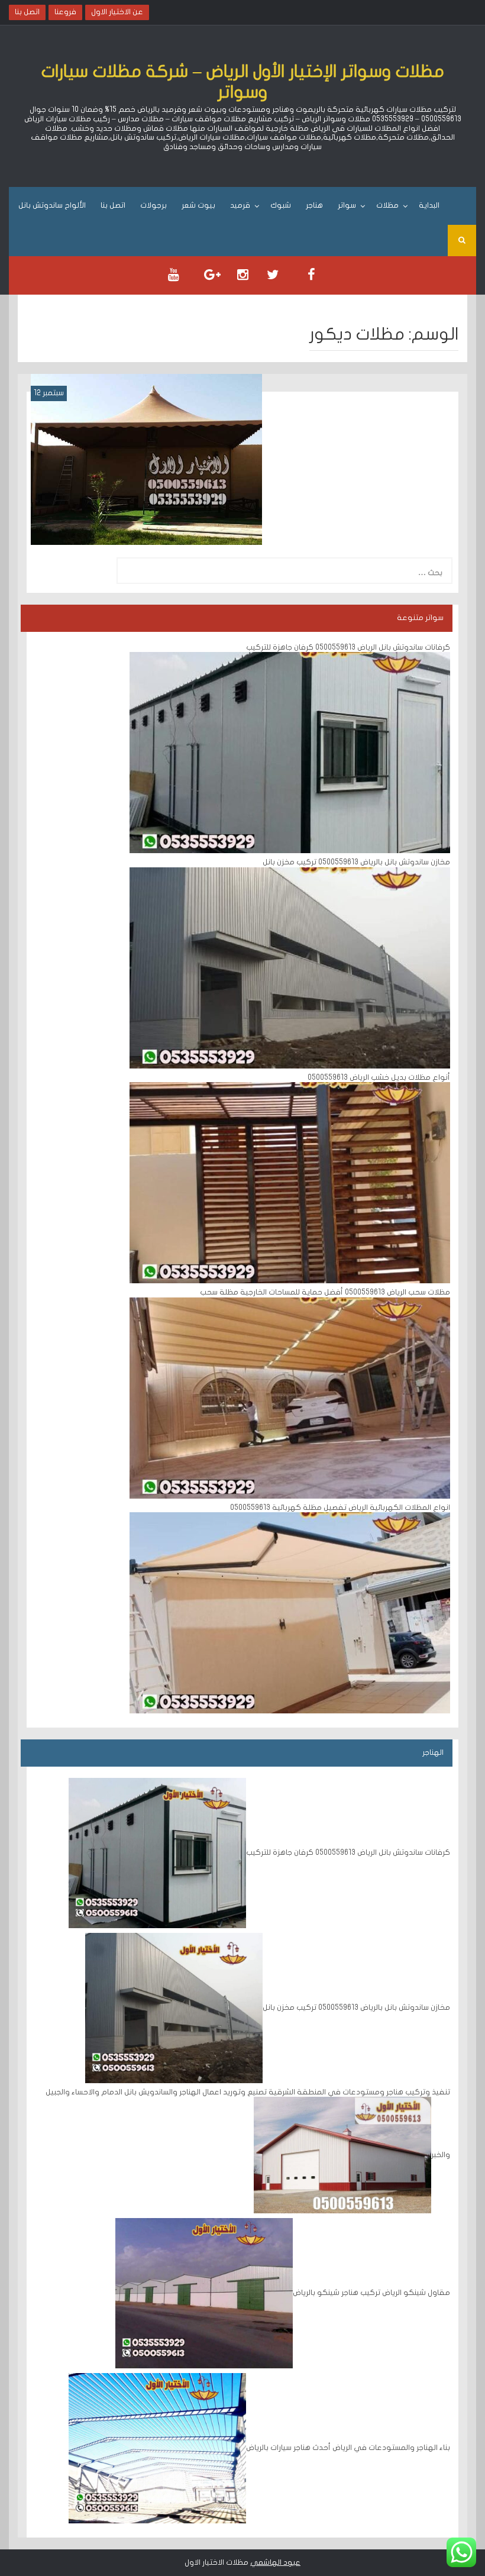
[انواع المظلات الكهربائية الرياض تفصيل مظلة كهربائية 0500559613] (290, 1613)
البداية (429, 205)
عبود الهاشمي (275, 2562)
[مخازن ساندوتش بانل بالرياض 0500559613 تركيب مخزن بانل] (290, 967)
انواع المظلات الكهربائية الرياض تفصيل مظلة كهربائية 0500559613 (340, 1507)
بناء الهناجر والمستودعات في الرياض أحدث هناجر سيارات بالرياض (348, 2448)
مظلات (387, 205)
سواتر (347, 205)
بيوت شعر (198, 205)
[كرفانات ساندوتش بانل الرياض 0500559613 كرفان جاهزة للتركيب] (290, 752)
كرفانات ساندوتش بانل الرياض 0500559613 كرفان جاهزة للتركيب (348, 647)
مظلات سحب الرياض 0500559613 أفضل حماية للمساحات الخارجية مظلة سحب (325, 1292)
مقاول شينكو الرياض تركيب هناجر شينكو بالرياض (371, 2293)
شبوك (281, 205)
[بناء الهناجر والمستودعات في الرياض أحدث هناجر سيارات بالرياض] (157, 2448)
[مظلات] (146, 459)
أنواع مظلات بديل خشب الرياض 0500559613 (378, 1077)
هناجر (314, 205)
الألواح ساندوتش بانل (52, 205)
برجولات (153, 205)
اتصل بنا (113, 205)
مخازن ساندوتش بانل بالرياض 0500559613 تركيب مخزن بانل (356, 862)
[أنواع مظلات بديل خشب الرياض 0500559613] (290, 1183)
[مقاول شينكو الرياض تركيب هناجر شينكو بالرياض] (204, 2293)
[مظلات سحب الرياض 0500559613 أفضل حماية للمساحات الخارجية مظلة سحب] (290, 1397)
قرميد (240, 205)
